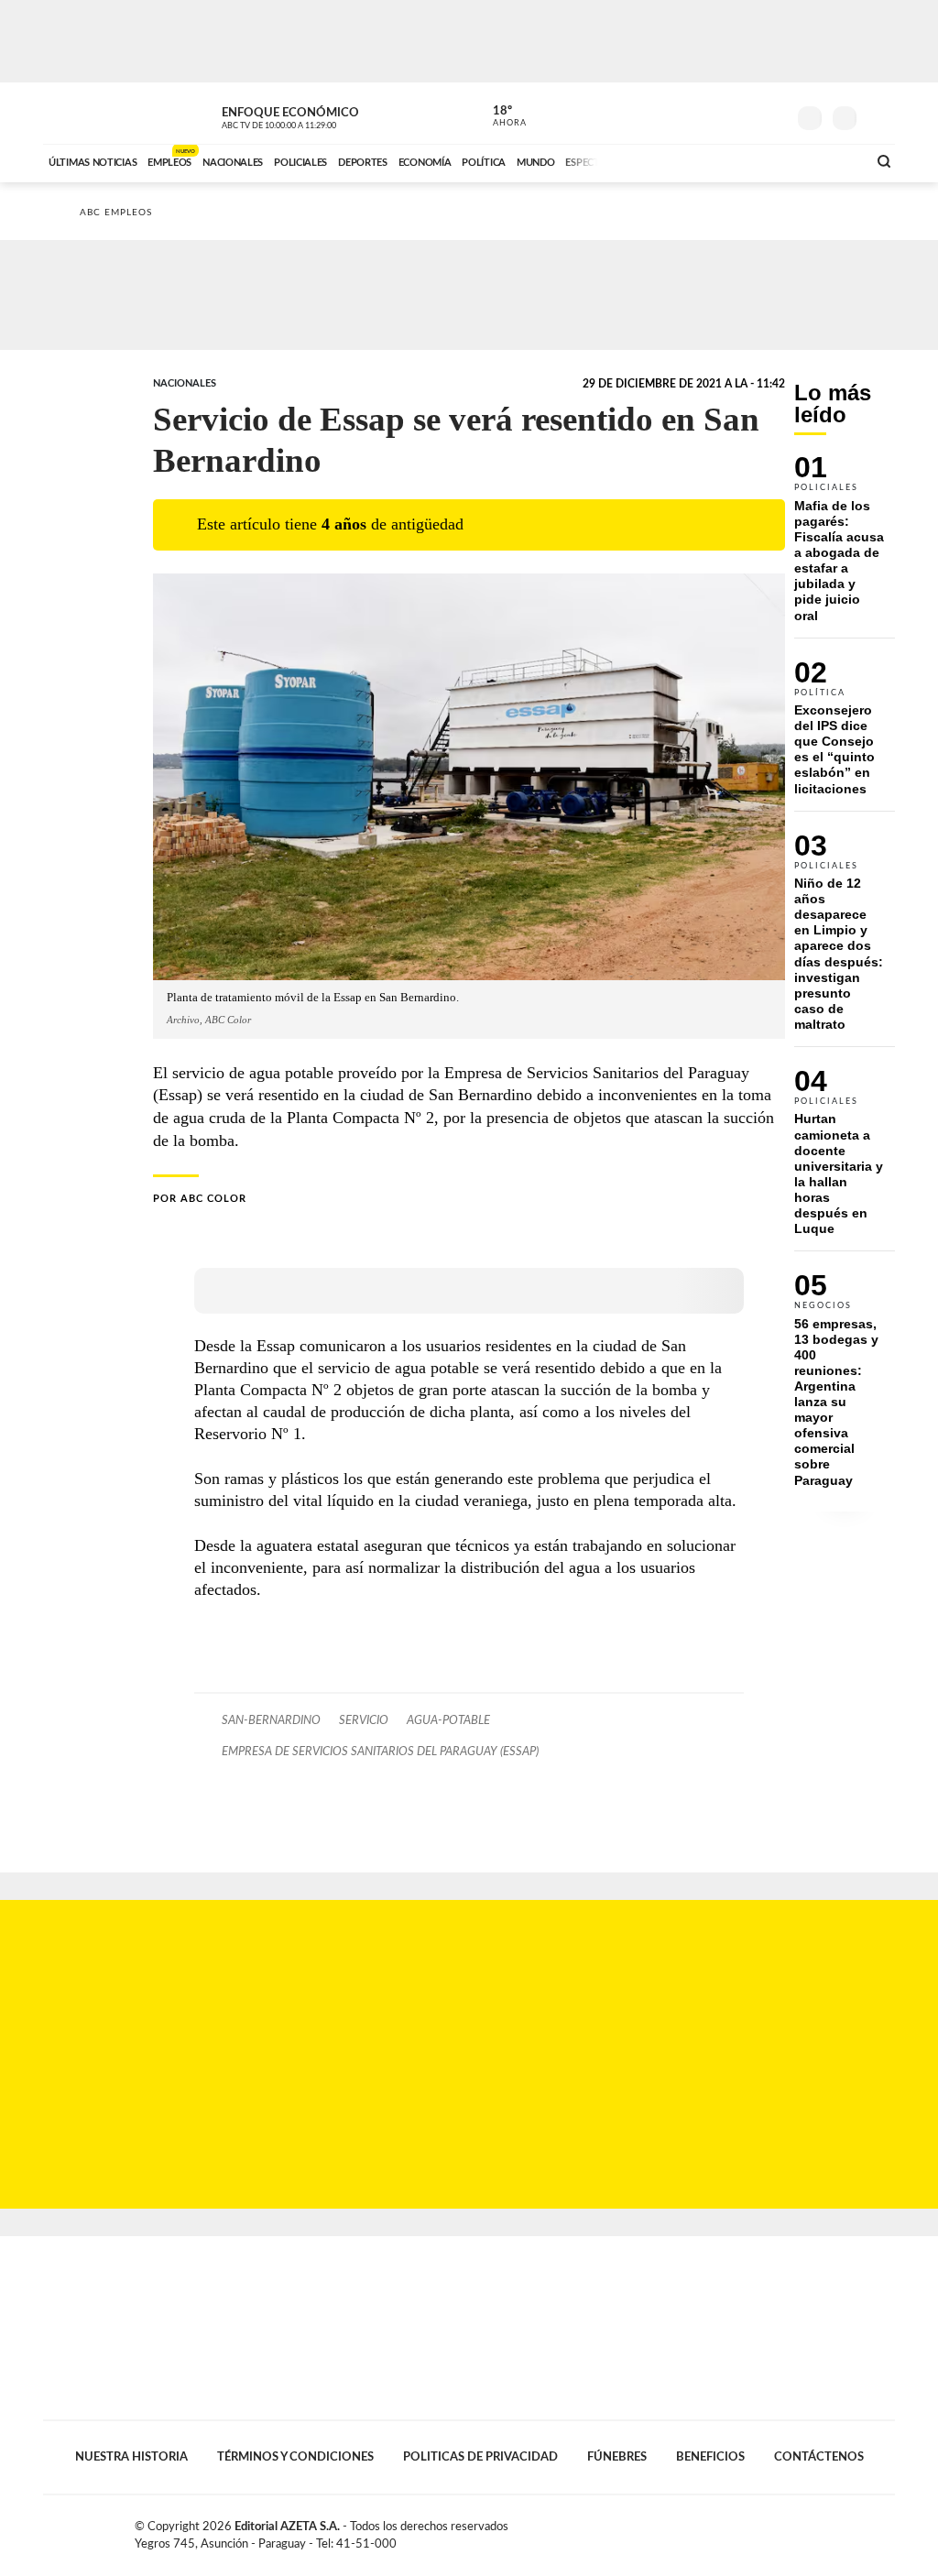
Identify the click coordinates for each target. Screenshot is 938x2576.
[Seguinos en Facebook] (690, 114)
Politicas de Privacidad (480, 2457)
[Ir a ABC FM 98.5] (829, 160)
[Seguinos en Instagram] (772, 114)
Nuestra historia (131, 2457)
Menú (879, 116)
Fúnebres (617, 2457)
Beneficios (710, 2457)
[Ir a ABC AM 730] (756, 160)
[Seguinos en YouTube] (745, 114)
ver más (499, 116)
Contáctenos (819, 2457)
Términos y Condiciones (295, 2457)
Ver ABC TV (313, 115)
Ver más (845, 546)
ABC (91, 113)
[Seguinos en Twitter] (717, 114)
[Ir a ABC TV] (705, 160)
